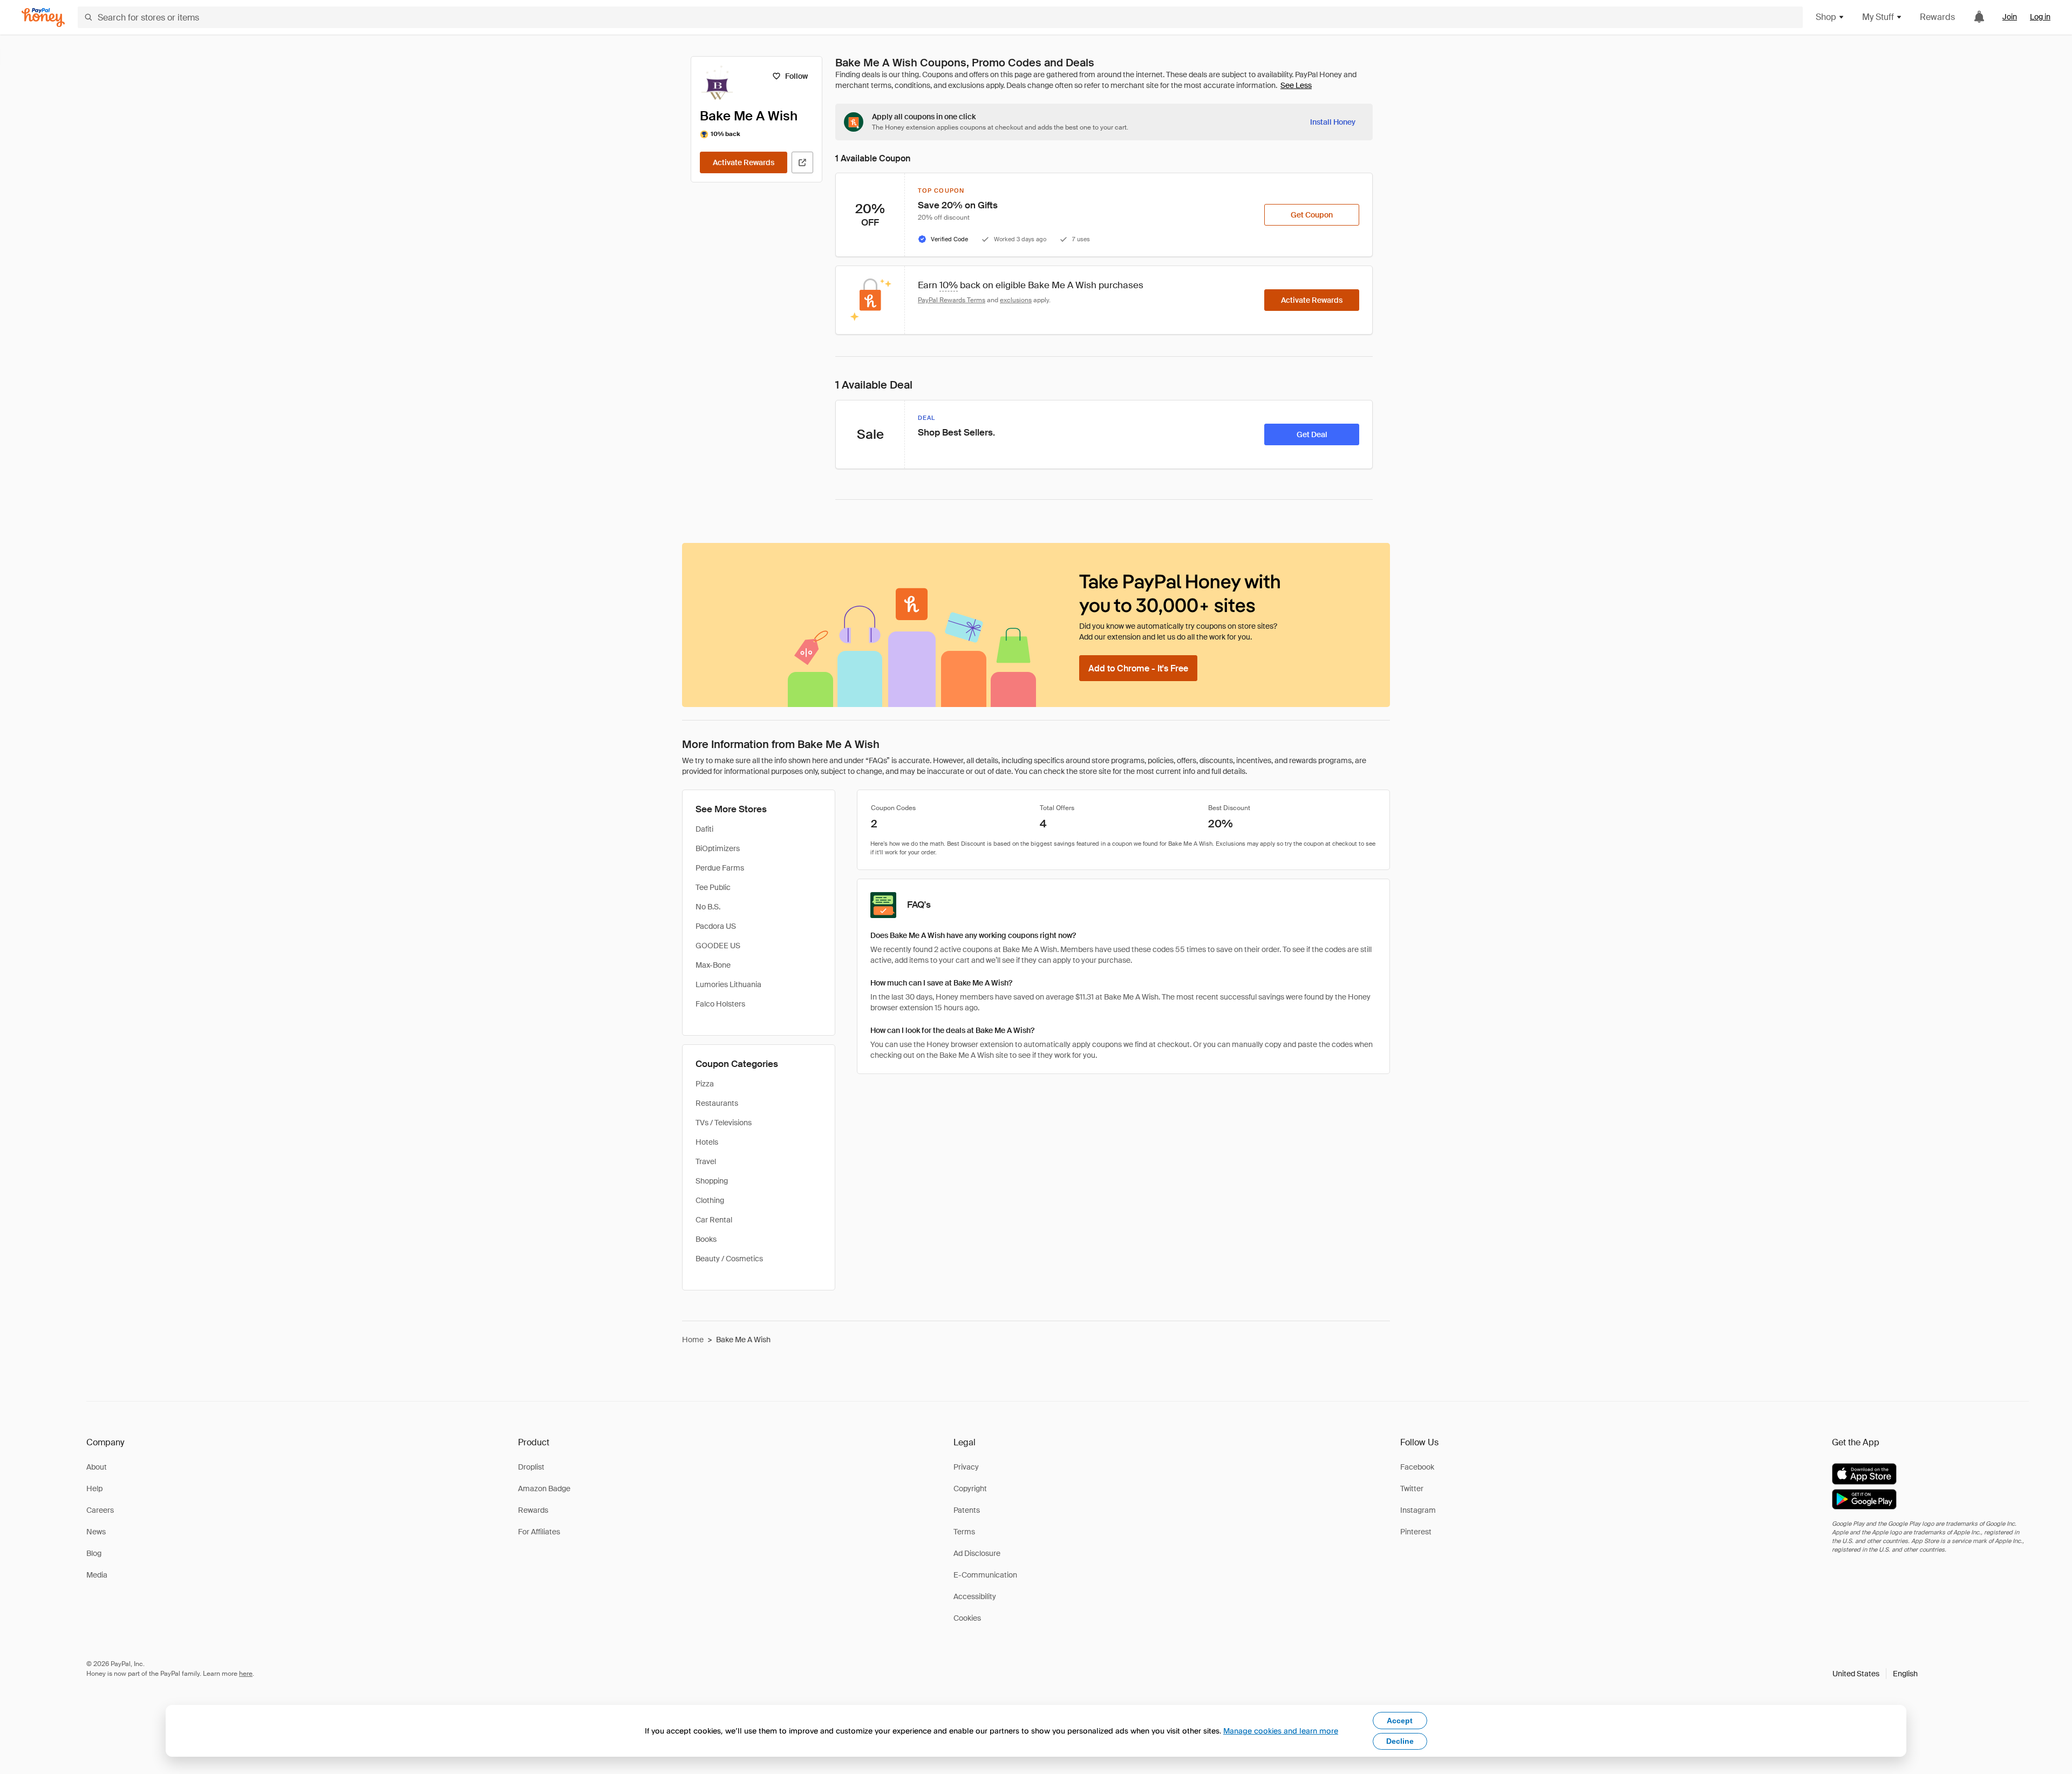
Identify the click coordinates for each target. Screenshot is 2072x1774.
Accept (1400, 1721)
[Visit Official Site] (802, 162)
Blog (94, 1553)
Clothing (710, 1200)
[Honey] (43, 18)
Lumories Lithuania (728, 984)
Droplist (531, 1467)
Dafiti (704, 829)
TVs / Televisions (724, 1123)
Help (94, 1488)
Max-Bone (713, 965)
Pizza (705, 1084)
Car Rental (714, 1220)
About (97, 1467)
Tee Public (713, 887)
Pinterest (1416, 1532)
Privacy (966, 1467)
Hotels (707, 1142)
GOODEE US (718, 946)
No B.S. (708, 907)
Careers (100, 1510)
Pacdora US (716, 926)
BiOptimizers (718, 848)
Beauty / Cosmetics (729, 1259)
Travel (706, 1161)
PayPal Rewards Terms (952, 300)
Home (693, 1340)
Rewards (1937, 17)
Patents (967, 1510)
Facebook (1417, 1467)
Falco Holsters (720, 1004)
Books (706, 1239)
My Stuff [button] (1878, 17)
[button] (1875, 1674)
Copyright (970, 1488)
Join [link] (2010, 17)
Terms (964, 1532)
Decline (1400, 1741)
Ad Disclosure (977, 1553)
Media (97, 1575)
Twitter (1412, 1488)
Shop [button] (1826, 17)
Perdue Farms (720, 868)
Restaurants (717, 1103)
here (246, 1674)
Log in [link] (2040, 17)
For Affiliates (539, 1532)
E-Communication (985, 1575)
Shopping (712, 1181)
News (96, 1532)
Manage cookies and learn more (1281, 1731)
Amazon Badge (544, 1488)
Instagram (1418, 1510)
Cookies (967, 1618)
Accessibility (975, 1596)
